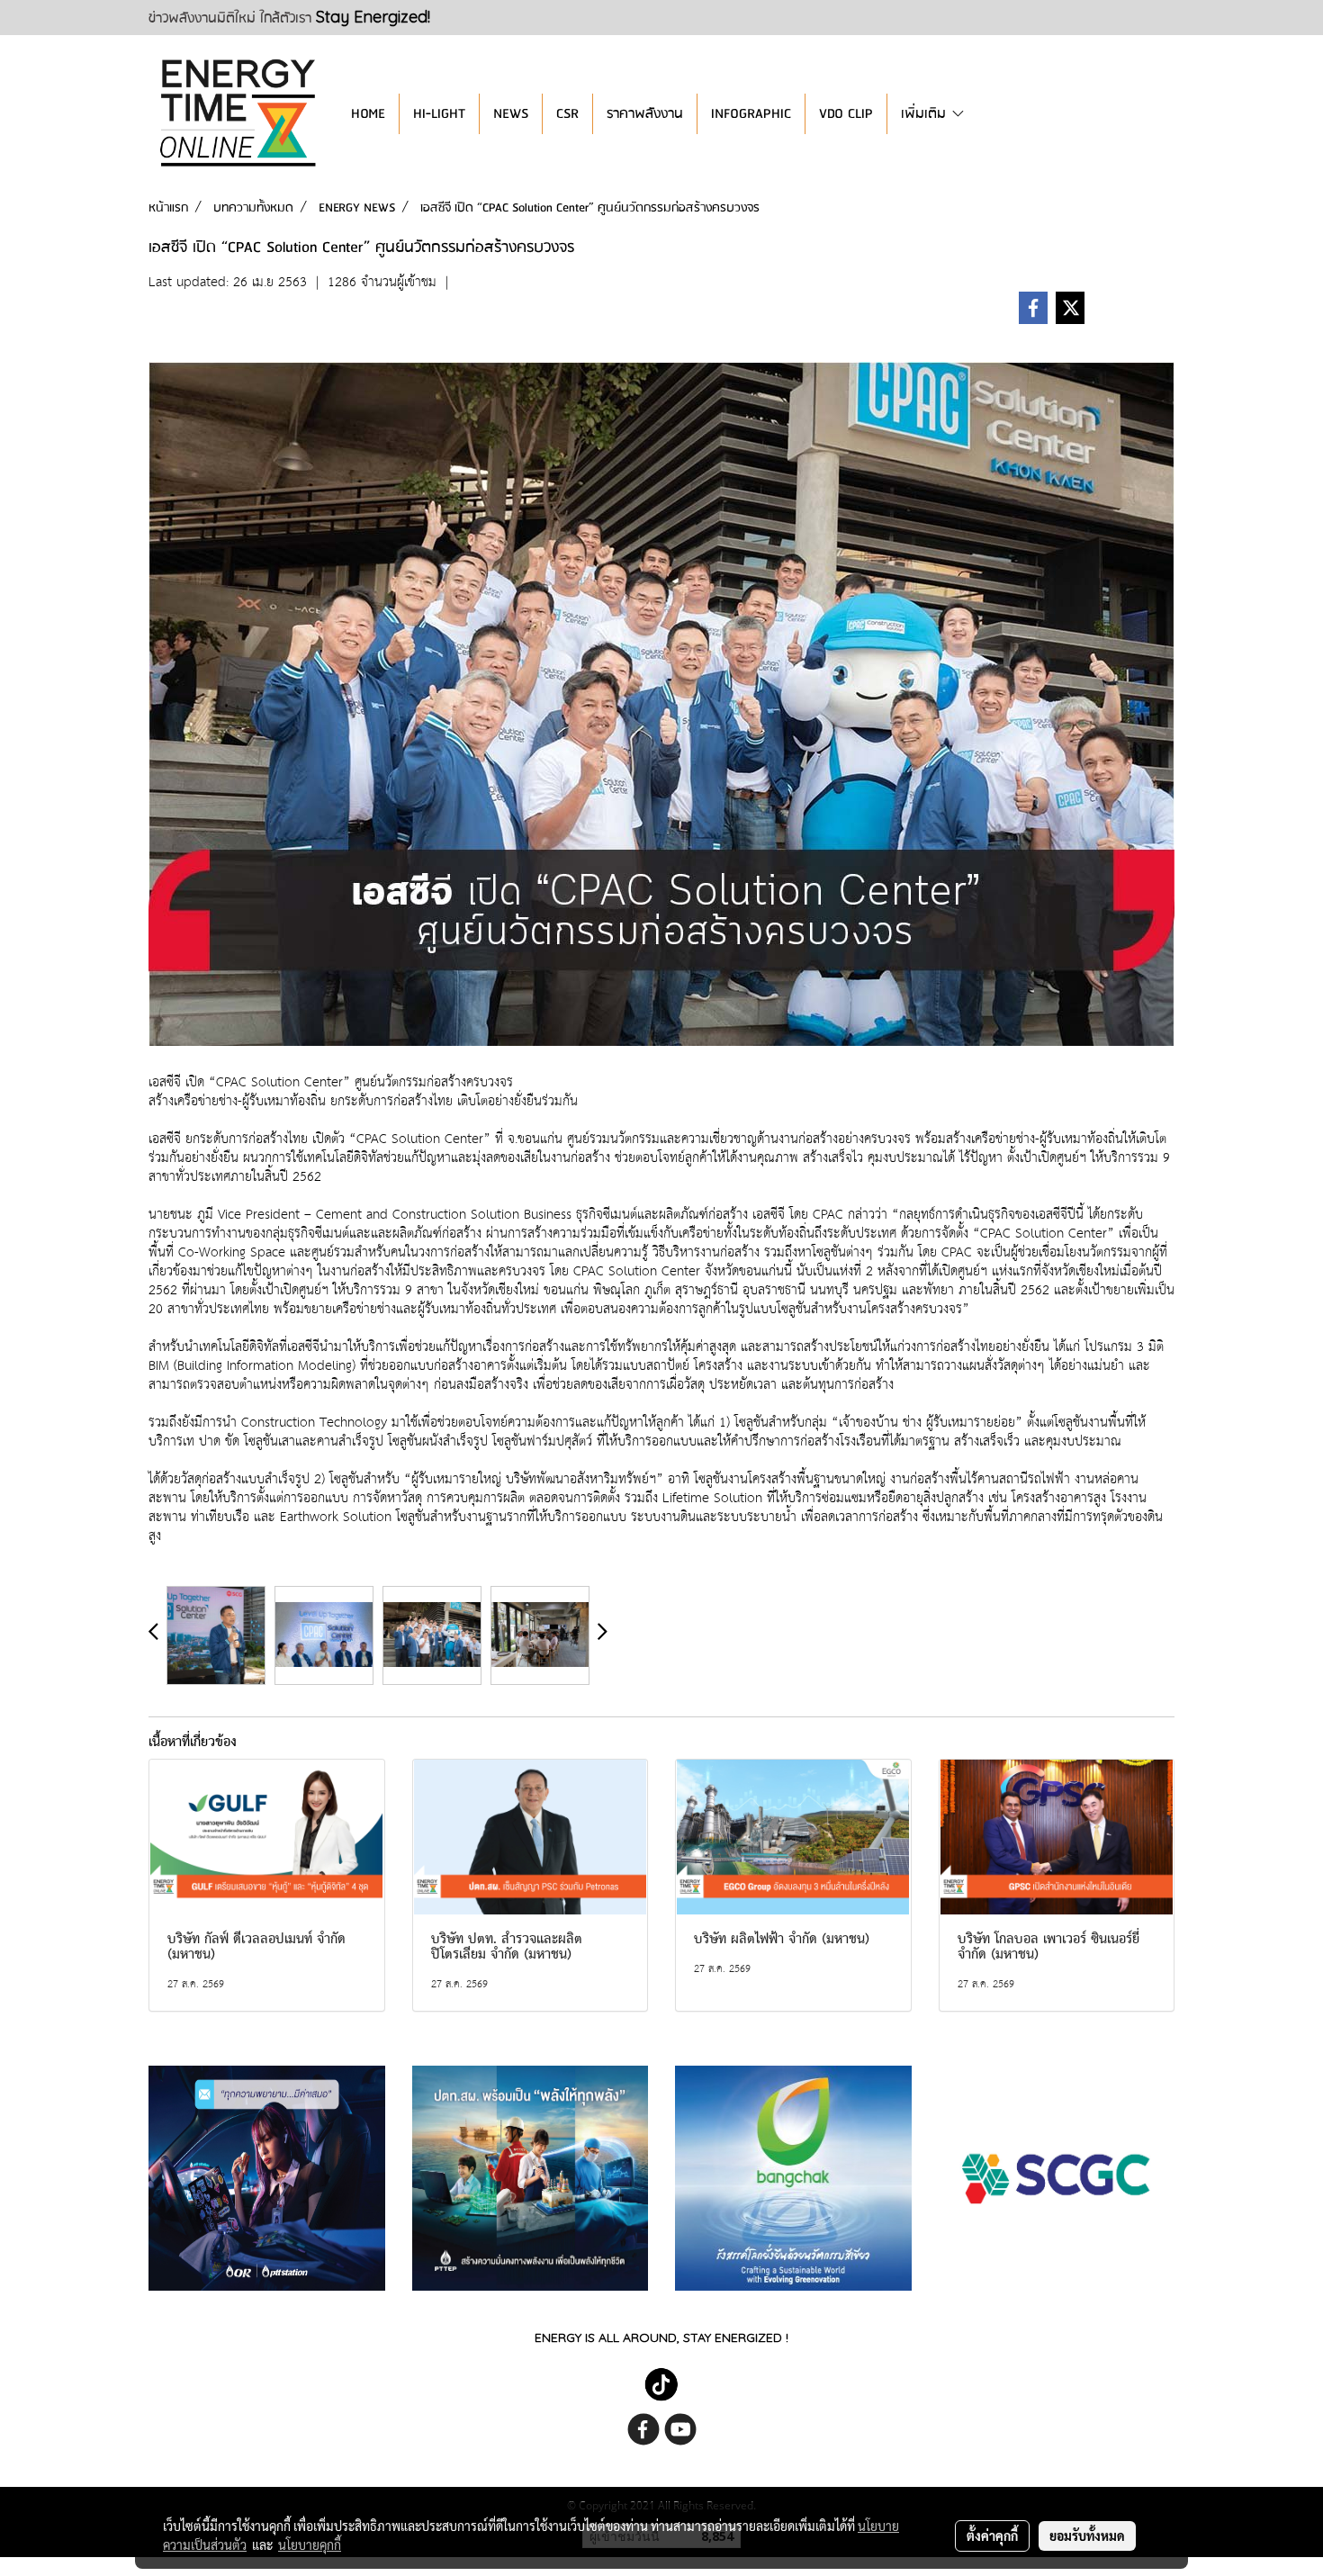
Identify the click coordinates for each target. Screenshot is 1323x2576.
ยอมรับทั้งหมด (1087, 2535)
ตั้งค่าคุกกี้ (992, 2535)
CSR (567, 114)
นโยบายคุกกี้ (310, 2544)
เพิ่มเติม (926, 114)
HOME (368, 114)
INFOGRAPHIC (751, 114)
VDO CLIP (846, 114)
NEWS (511, 114)
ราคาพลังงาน (645, 114)
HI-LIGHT (439, 114)
